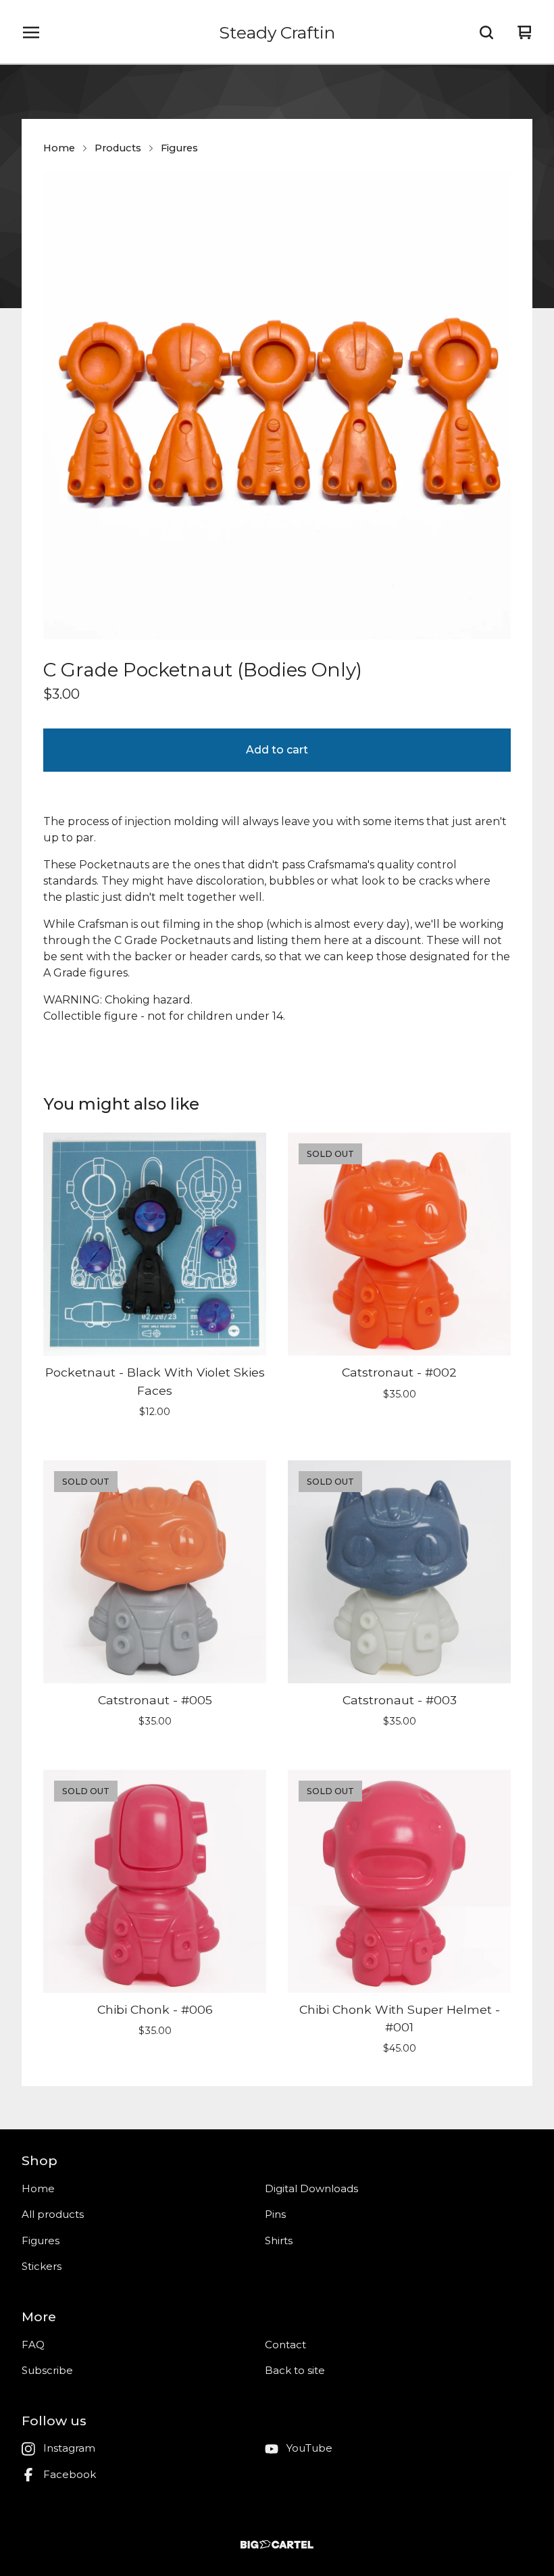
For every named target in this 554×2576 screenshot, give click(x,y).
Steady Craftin (277, 32)
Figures (179, 148)
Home (59, 148)
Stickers (42, 2266)
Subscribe (47, 2370)
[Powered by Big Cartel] (277, 2545)
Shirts (279, 2240)
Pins (275, 2214)
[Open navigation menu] (31, 32)
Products (118, 148)
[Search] (486, 32)
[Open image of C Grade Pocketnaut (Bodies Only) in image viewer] (277, 405)
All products (53, 2214)
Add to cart (277, 750)
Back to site (295, 2370)
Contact (285, 2345)
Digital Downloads (311, 2188)
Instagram (69, 2448)
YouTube (309, 2448)
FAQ (33, 2345)
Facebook (70, 2474)
